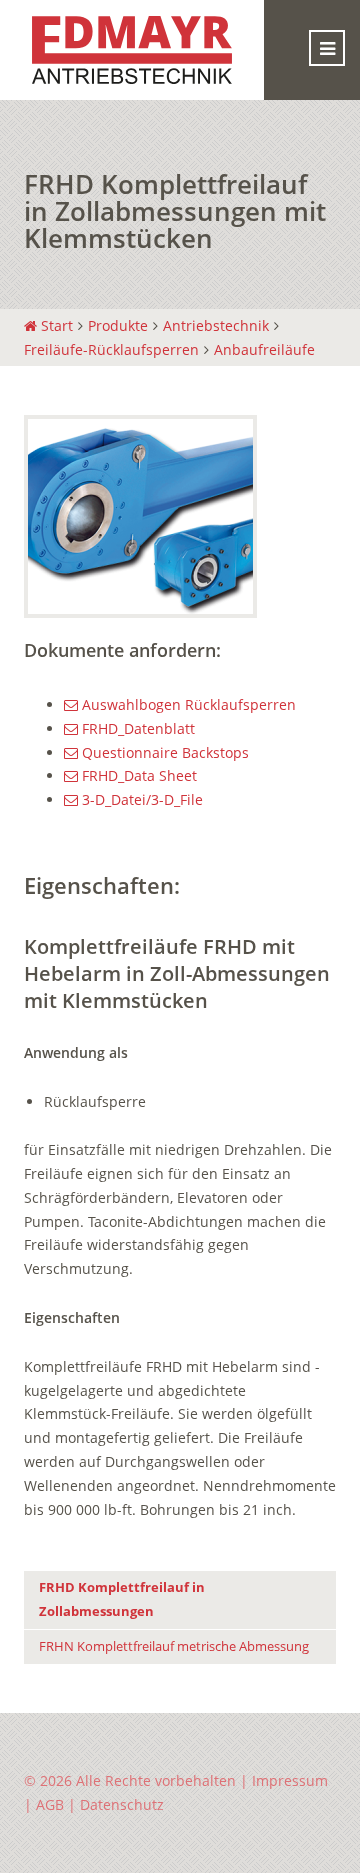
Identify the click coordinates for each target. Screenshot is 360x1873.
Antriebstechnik (216, 325)
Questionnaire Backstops (163, 752)
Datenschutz (122, 1804)
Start (55, 325)
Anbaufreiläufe (264, 349)
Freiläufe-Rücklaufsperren (111, 349)
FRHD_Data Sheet (137, 775)
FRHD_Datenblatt (136, 728)
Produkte (118, 325)
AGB (50, 1804)
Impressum (290, 1780)
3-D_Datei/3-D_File (140, 799)
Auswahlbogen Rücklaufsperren (187, 704)
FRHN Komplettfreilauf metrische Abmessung (174, 1646)
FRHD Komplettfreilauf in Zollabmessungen (122, 1599)
